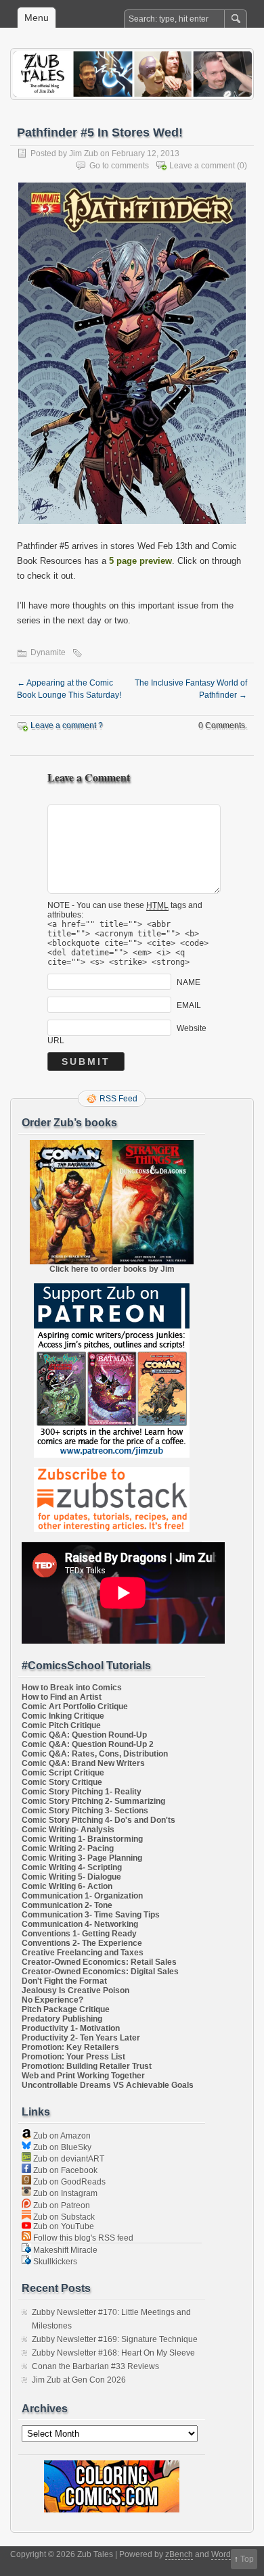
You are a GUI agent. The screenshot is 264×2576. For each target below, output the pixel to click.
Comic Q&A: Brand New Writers (83, 1763)
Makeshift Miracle (64, 2250)
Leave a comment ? (67, 725)
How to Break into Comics (72, 1688)
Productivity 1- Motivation (71, 2028)
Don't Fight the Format (64, 1981)
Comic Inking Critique (63, 1716)
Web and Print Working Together (83, 2076)
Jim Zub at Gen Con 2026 (79, 2380)
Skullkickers (54, 2262)
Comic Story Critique (62, 1782)
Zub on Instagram (64, 2193)
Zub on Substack (63, 2217)
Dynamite (48, 652)
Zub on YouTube (63, 2226)
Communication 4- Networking (80, 1924)
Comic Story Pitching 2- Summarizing (93, 1801)
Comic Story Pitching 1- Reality (82, 1792)
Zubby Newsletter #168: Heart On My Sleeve (113, 2353)
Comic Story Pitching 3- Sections (85, 1811)
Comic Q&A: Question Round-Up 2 (88, 1744)
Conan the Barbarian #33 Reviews (95, 2366)
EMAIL (189, 1005)
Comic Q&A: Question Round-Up (84, 1735)
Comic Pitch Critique (61, 1725)
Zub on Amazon (61, 2136)
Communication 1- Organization (82, 1896)
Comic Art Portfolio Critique (75, 1707)
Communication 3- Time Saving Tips (91, 1915)
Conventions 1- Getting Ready (79, 1934)
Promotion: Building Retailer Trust (87, 2066)
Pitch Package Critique (66, 2009)
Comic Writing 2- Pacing (68, 1848)
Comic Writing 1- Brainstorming (82, 1839)
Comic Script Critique (63, 1773)
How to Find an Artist (62, 1697)
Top (247, 2559)
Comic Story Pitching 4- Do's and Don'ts (98, 1820)
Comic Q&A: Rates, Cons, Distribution (95, 1754)
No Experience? (52, 2000)
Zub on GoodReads (68, 2182)
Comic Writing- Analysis (68, 1830)
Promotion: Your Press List (73, 2057)
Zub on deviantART (68, 2159)
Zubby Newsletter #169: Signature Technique (115, 2339)
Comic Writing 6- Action (67, 1886)
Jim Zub (84, 153)
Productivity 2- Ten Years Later (81, 2038)
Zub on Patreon (61, 2205)
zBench (179, 2554)
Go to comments (119, 166)
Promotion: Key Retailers (70, 2047)
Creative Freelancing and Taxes (83, 1953)
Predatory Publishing (62, 2019)
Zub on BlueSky (61, 2147)
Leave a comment (202, 166)
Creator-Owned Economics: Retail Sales (99, 1962)
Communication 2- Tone (67, 1905)
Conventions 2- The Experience (82, 1943)
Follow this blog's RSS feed (82, 2238)
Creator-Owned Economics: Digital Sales (100, 1972)
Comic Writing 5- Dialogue (71, 1877)
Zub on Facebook (64, 2170)
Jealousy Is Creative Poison (75, 1990)
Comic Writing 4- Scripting (72, 1867)
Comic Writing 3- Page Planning (82, 1858)
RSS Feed (118, 1099)
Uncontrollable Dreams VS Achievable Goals (108, 2085)
